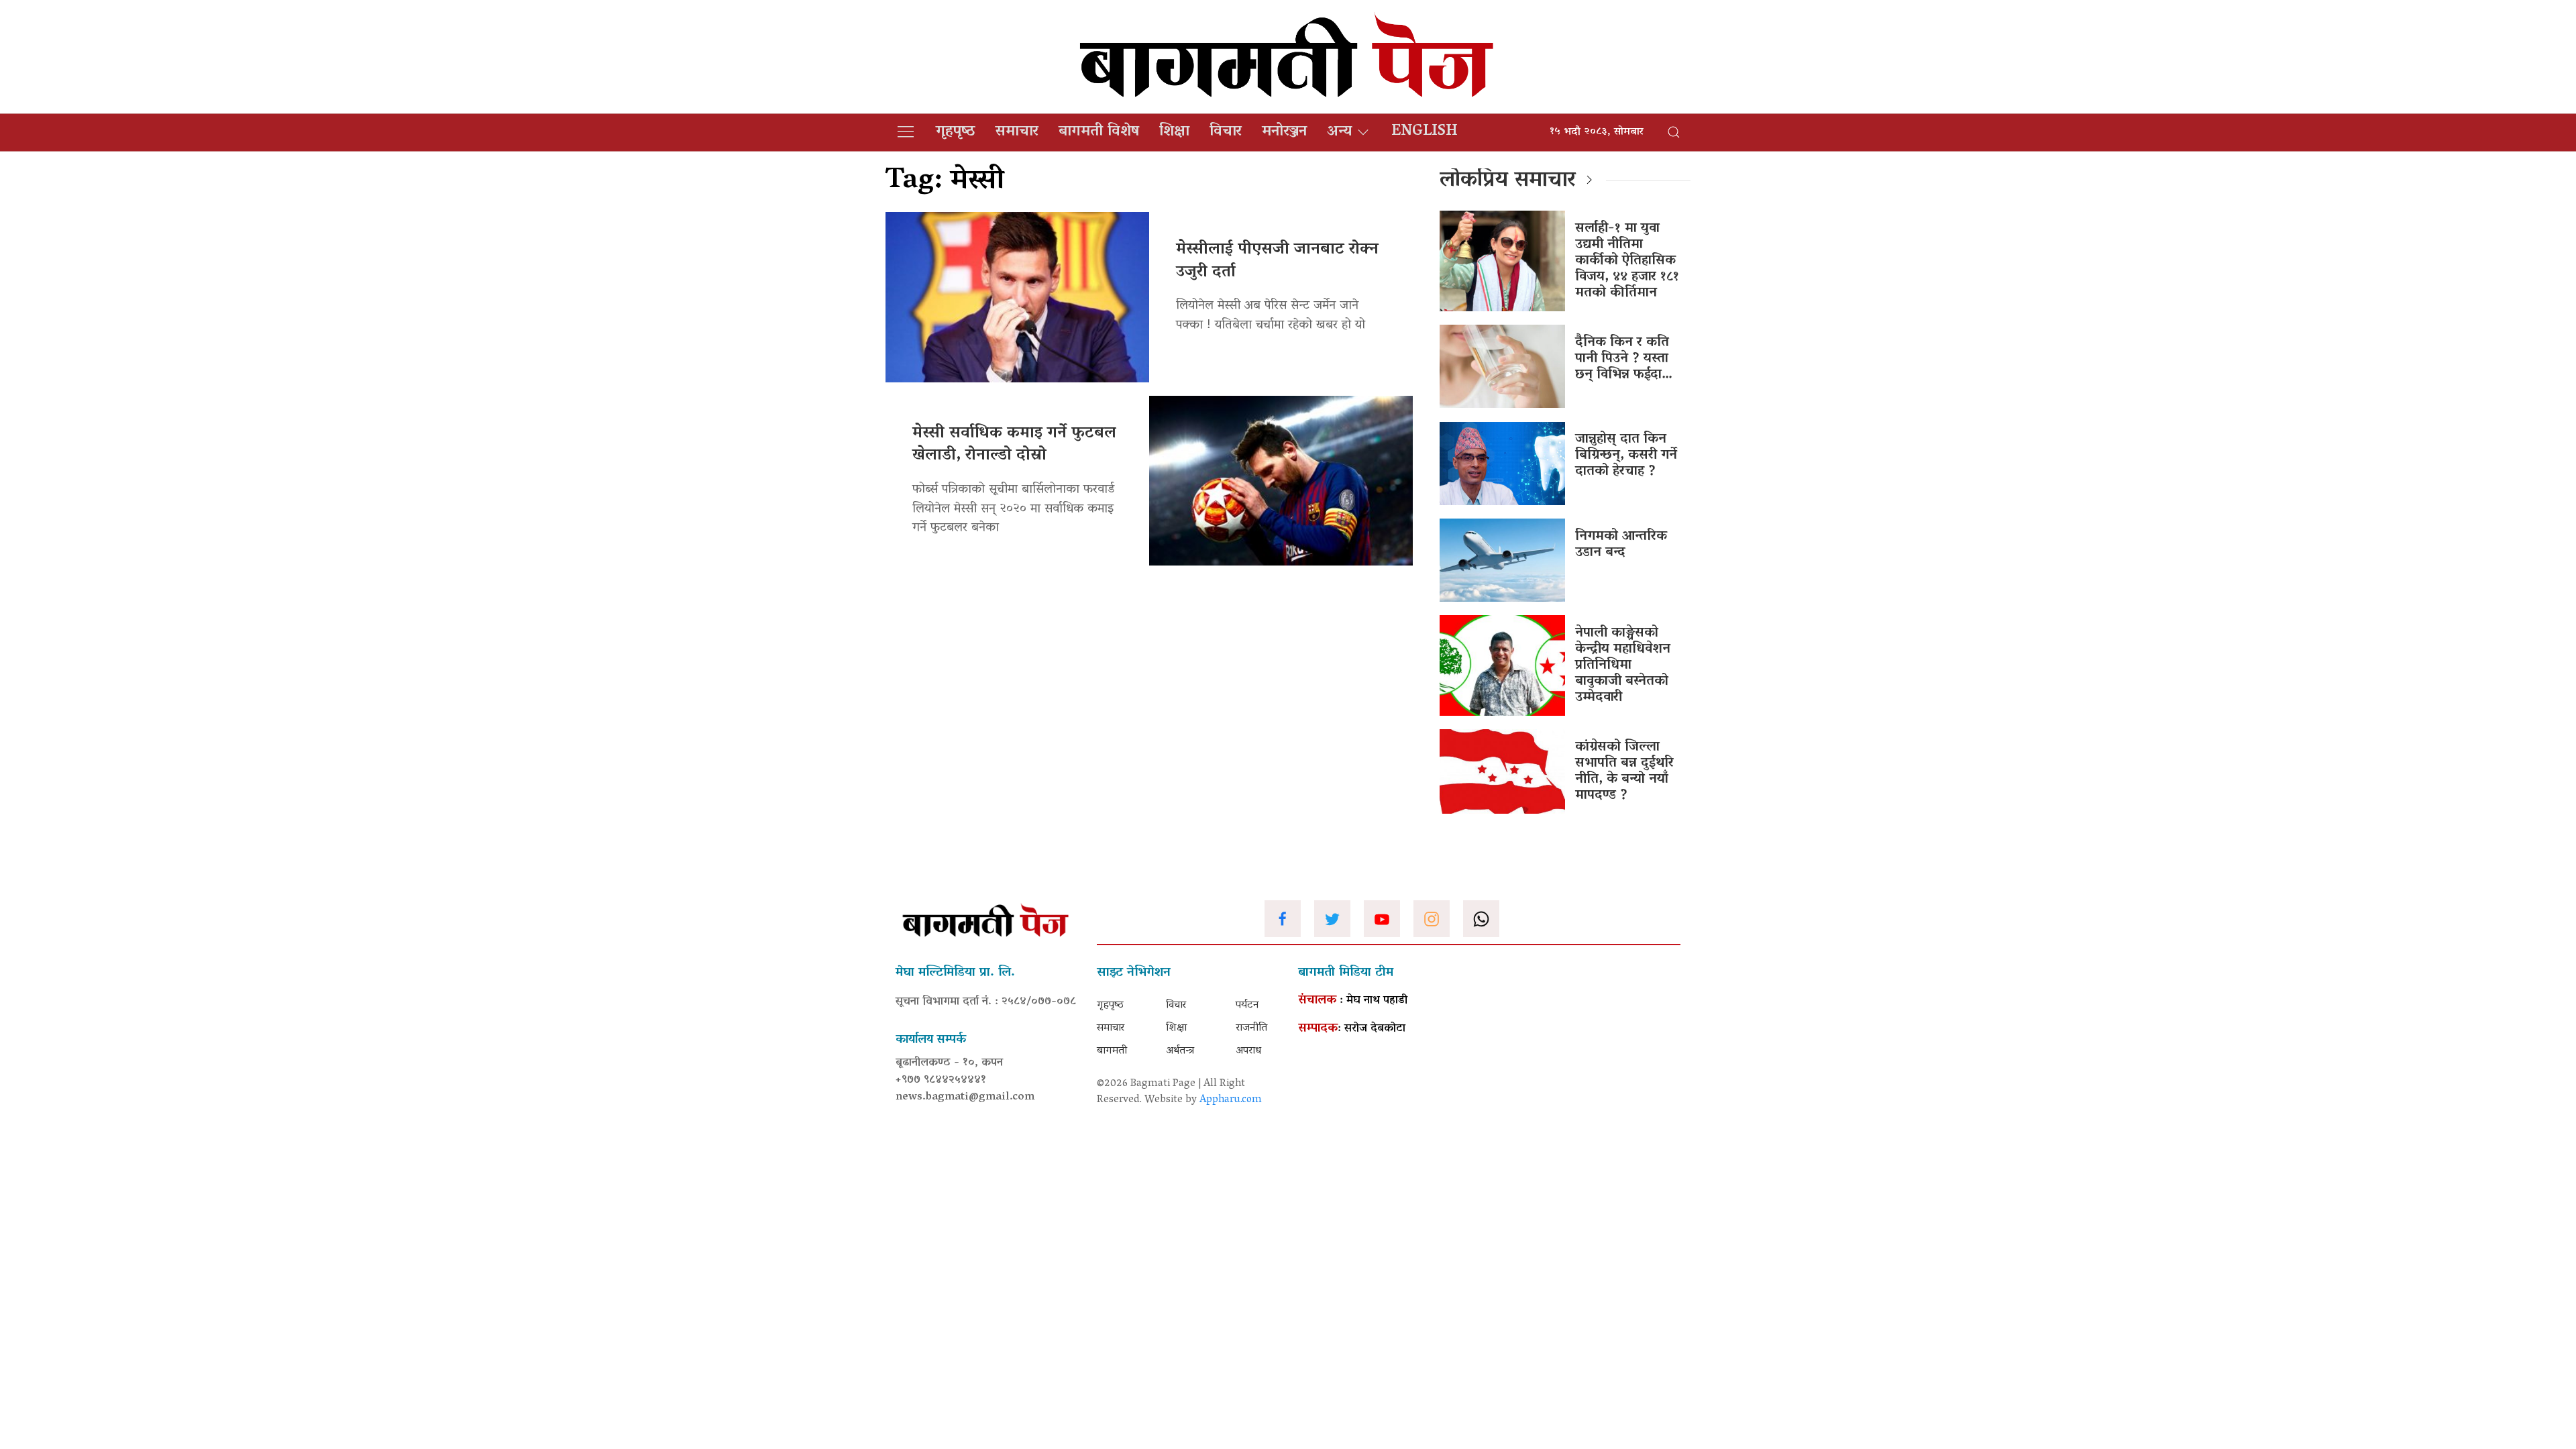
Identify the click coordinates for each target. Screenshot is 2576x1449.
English (1425, 132)
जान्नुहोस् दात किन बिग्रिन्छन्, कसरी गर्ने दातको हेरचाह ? (1626, 455)
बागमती (1112, 1051)
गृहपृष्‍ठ (956, 132)
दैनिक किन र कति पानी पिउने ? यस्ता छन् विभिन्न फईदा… (1624, 359)
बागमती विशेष (1099, 132)
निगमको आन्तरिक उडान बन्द (1621, 545)
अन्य (1339, 132)
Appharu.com (1231, 1100)
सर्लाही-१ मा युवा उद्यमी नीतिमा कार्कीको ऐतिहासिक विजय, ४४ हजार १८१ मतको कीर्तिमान (1627, 261)
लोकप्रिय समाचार (1508, 181)
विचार (1226, 132)
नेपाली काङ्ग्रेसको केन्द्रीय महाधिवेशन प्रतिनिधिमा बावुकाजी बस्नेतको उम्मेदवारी (1623, 665)
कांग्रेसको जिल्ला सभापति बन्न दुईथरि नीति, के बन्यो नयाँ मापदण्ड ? (1624, 771)
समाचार (1017, 132)
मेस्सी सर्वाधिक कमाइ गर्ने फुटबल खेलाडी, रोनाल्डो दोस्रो (1014, 445)
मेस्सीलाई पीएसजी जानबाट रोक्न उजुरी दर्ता (1277, 261)
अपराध (1248, 1051)
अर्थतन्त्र (1180, 1051)
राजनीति (1251, 1028)
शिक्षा (1174, 132)
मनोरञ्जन (1284, 132)
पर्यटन (1247, 1006)
